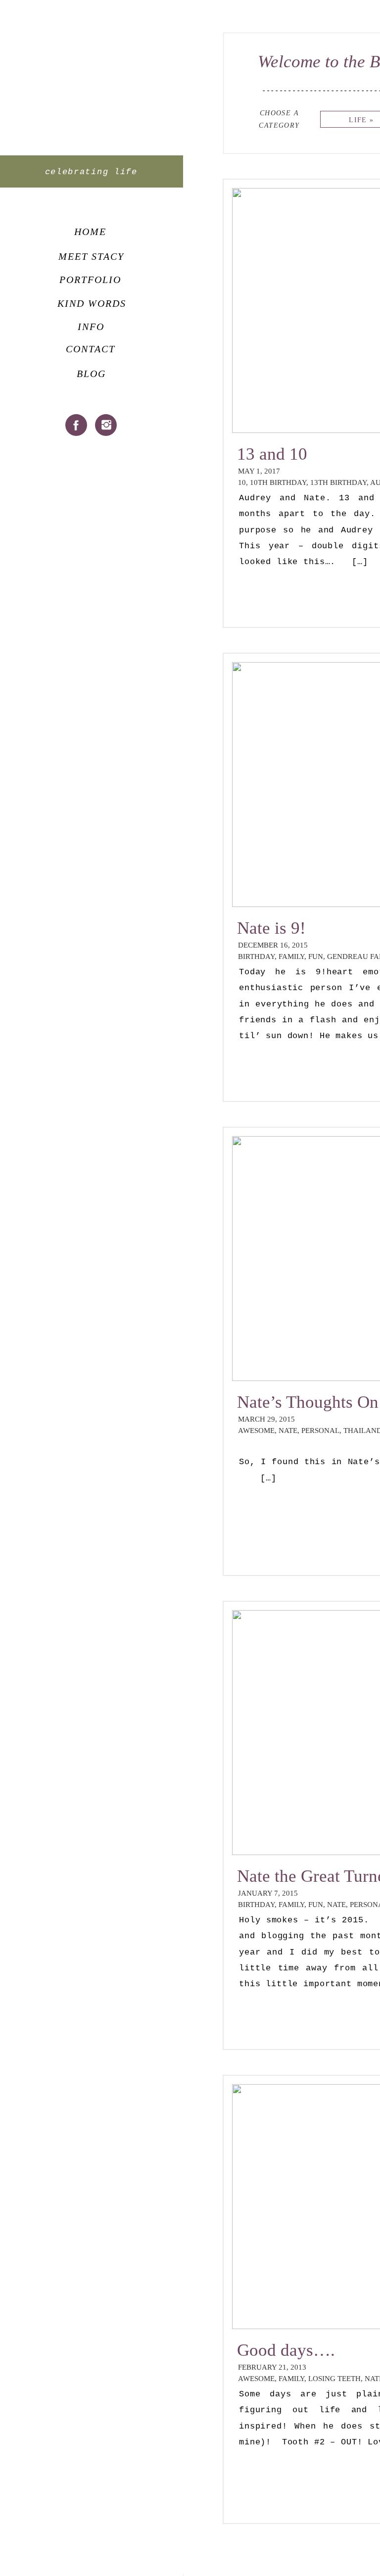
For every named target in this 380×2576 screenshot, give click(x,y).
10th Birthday (278, 482)
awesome (256, 1431)
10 (242, 482)
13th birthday (338, 482)
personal (320, 1431)
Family (291, 956)
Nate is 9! (271, 928)
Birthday (256, 956)
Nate (288, 1431)
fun (316, 956)
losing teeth (334, 2379)
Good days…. (286, 2350)
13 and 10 (272, 454)
